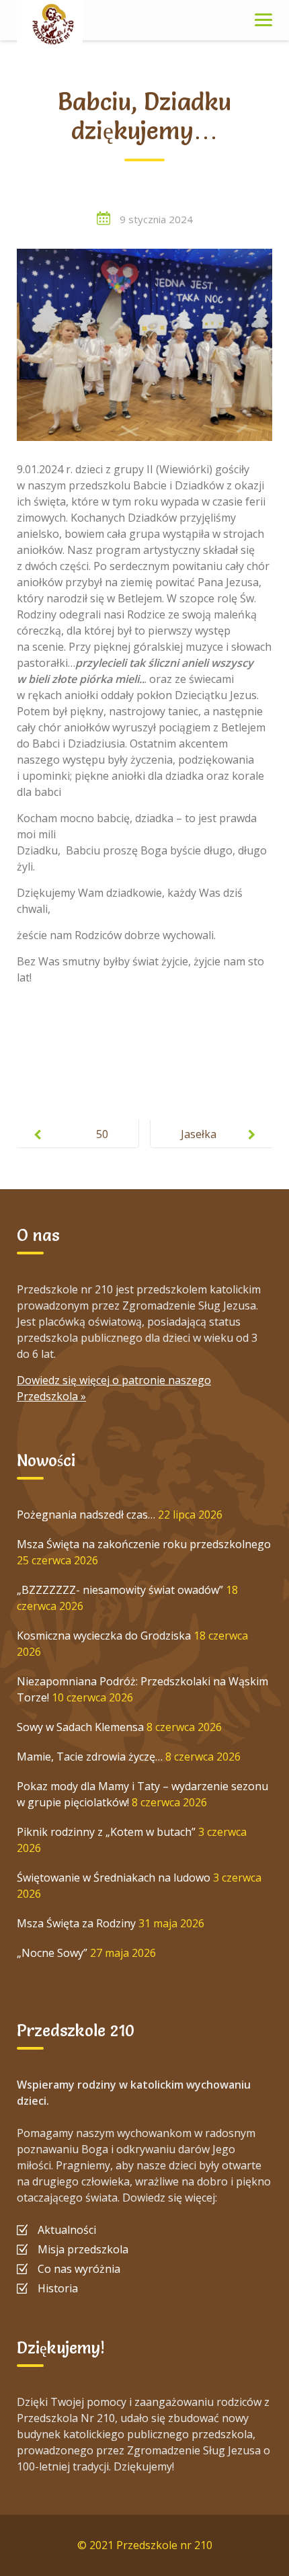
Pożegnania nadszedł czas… (86, 1515)
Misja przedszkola (83, 2249)
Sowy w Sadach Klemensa (80, 1727)
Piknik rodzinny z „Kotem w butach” (106, 1832)
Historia (58, 2288)
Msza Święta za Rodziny (76, 1923)
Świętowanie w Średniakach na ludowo (114, 1878)
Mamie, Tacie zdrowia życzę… (90, 1757)
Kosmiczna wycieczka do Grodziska (104, 1636)
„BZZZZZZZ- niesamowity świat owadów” (120, 1590)
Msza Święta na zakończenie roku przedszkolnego (144, 1544)
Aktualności (67, 2230)
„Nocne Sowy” (52, 1953)
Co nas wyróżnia (79, 2269)
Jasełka (199, 1134)
